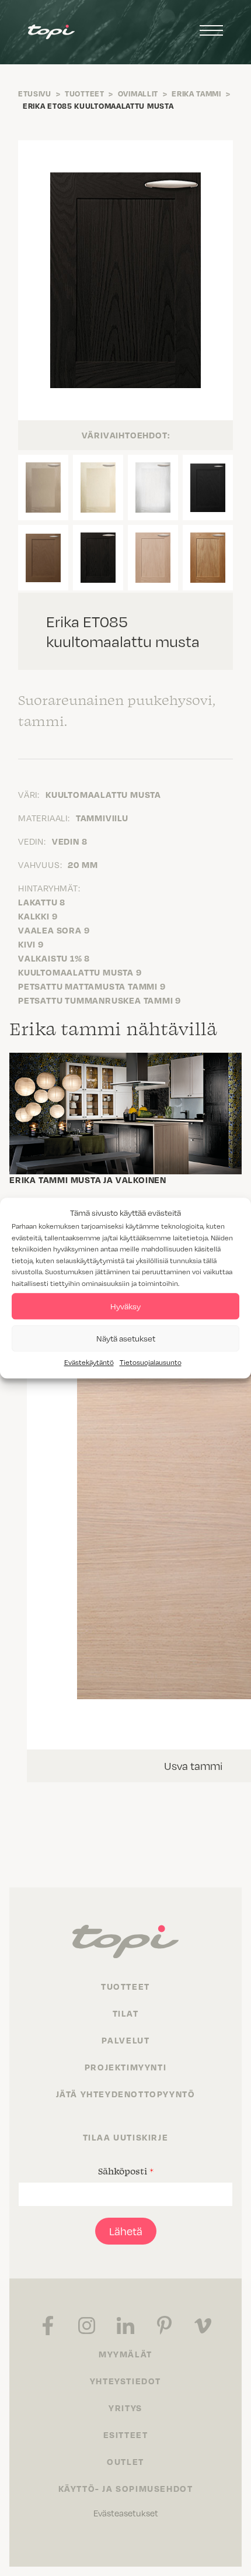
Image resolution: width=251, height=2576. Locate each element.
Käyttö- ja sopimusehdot (126, 2488)
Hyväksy (125, 1306)
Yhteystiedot (125, 2381)
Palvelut (126, 2040)
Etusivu (35, 94)
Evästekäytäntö (89, 1362)
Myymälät (125, 2354)
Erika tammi (196, 94)
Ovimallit (138, 94)
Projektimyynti (125, 2067)
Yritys (125, 2408)
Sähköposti (126, 2171)
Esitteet (126, 2435)
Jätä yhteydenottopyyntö (126, 2094)
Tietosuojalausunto (151, 1362)
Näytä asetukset (126, 1338)
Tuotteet (85, 94)
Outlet (125, 2461)
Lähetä (126, 2231)
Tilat (126, 2013)
